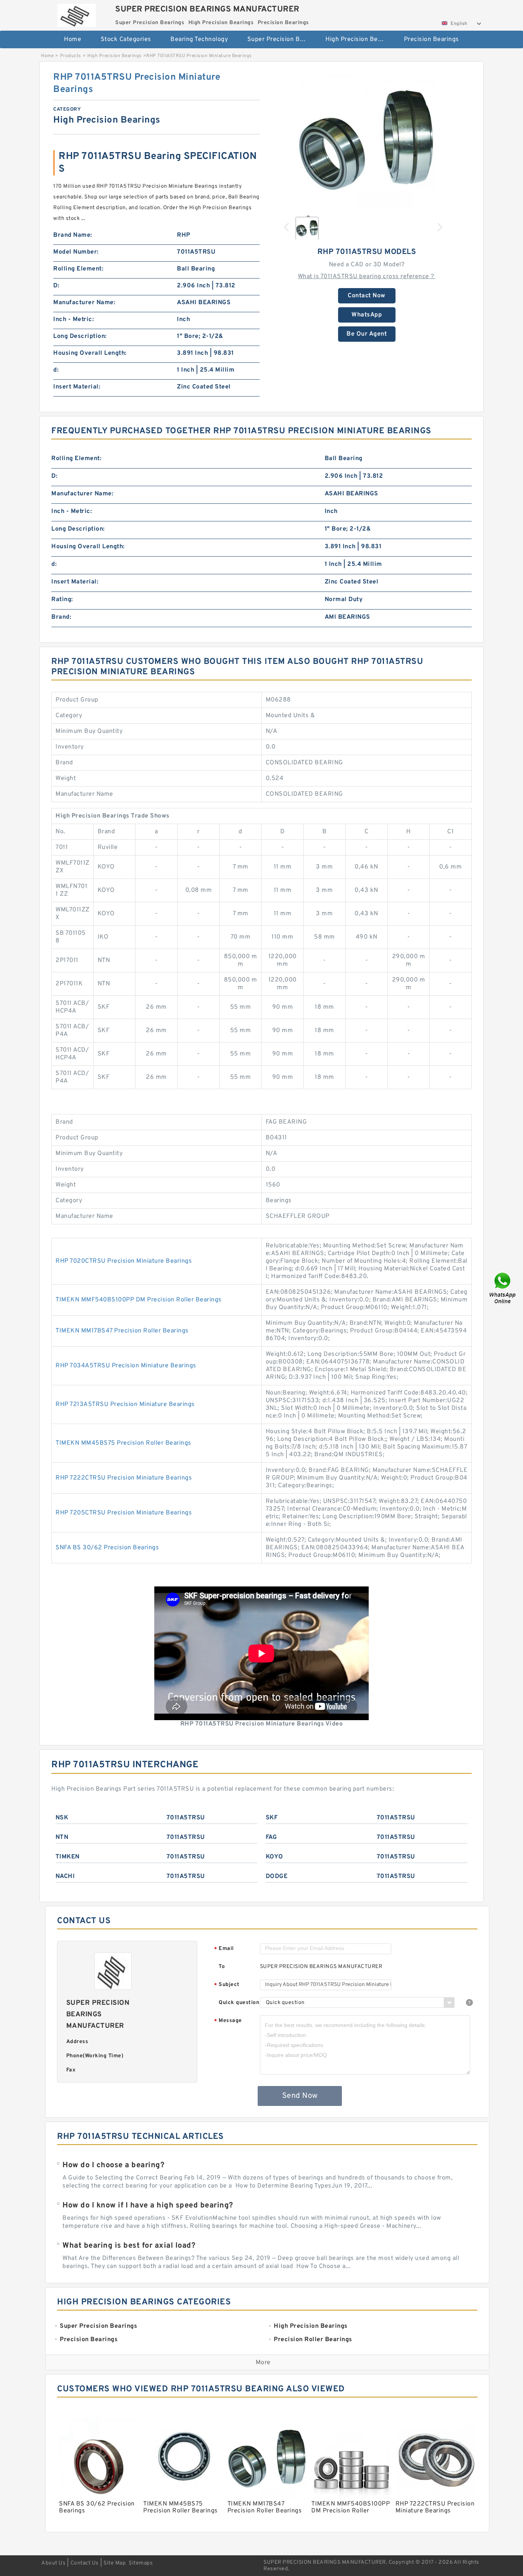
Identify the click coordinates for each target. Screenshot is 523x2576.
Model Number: (76, 252)
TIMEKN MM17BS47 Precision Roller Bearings (122, 1331)
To (222, 1967)
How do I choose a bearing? (113, 2165)
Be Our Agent (367, 334)
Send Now (300, 2096)
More (263, 2363)
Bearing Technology (199, 39)
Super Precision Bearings (281, 39)
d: (56, 370)
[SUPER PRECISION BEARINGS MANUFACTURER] (76, 13)
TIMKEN (68, 1857)
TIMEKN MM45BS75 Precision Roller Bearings (123, 1443)
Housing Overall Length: (90, 353)
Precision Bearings (431, 39)
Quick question (239, 2003)
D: (56, 286)
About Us (53, 2563)
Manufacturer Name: (84, 303)
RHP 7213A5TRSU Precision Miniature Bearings (125, 1404)
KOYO (275, 1857)
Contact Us (85, 2563)
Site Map (114, 2563)
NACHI (65, 1876)
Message (228, 2021)
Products (71, 56)
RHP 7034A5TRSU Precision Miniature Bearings (126, 1366)
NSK (62, 1818)
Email (224, 1949)
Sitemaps (141, 2563)
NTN (62, 1837)
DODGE (277, 1876)
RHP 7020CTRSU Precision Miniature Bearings (124, 1261)
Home (73, 39)
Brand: (61, 617)
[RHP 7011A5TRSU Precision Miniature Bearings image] (367, 140)
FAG (271, 1837)
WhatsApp (367, 315)
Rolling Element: (78, 269)
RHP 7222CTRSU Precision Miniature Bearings (124, 1478)
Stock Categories (126, 39)
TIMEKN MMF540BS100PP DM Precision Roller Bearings (139, 1300)
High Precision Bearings (359, 39)
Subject (227, 1985)
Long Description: (80, 336)
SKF (272, 1818)
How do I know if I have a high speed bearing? (148, 2206)
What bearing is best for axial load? (129, 2246)
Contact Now (367, 296)
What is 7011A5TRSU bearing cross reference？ (367, 277)
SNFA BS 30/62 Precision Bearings (107, 1548)
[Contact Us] (503, 1288)
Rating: (62, 600)
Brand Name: (73, 235)
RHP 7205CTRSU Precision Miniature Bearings (124, 1513)
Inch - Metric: (74, 320)
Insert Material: (77, 387)
